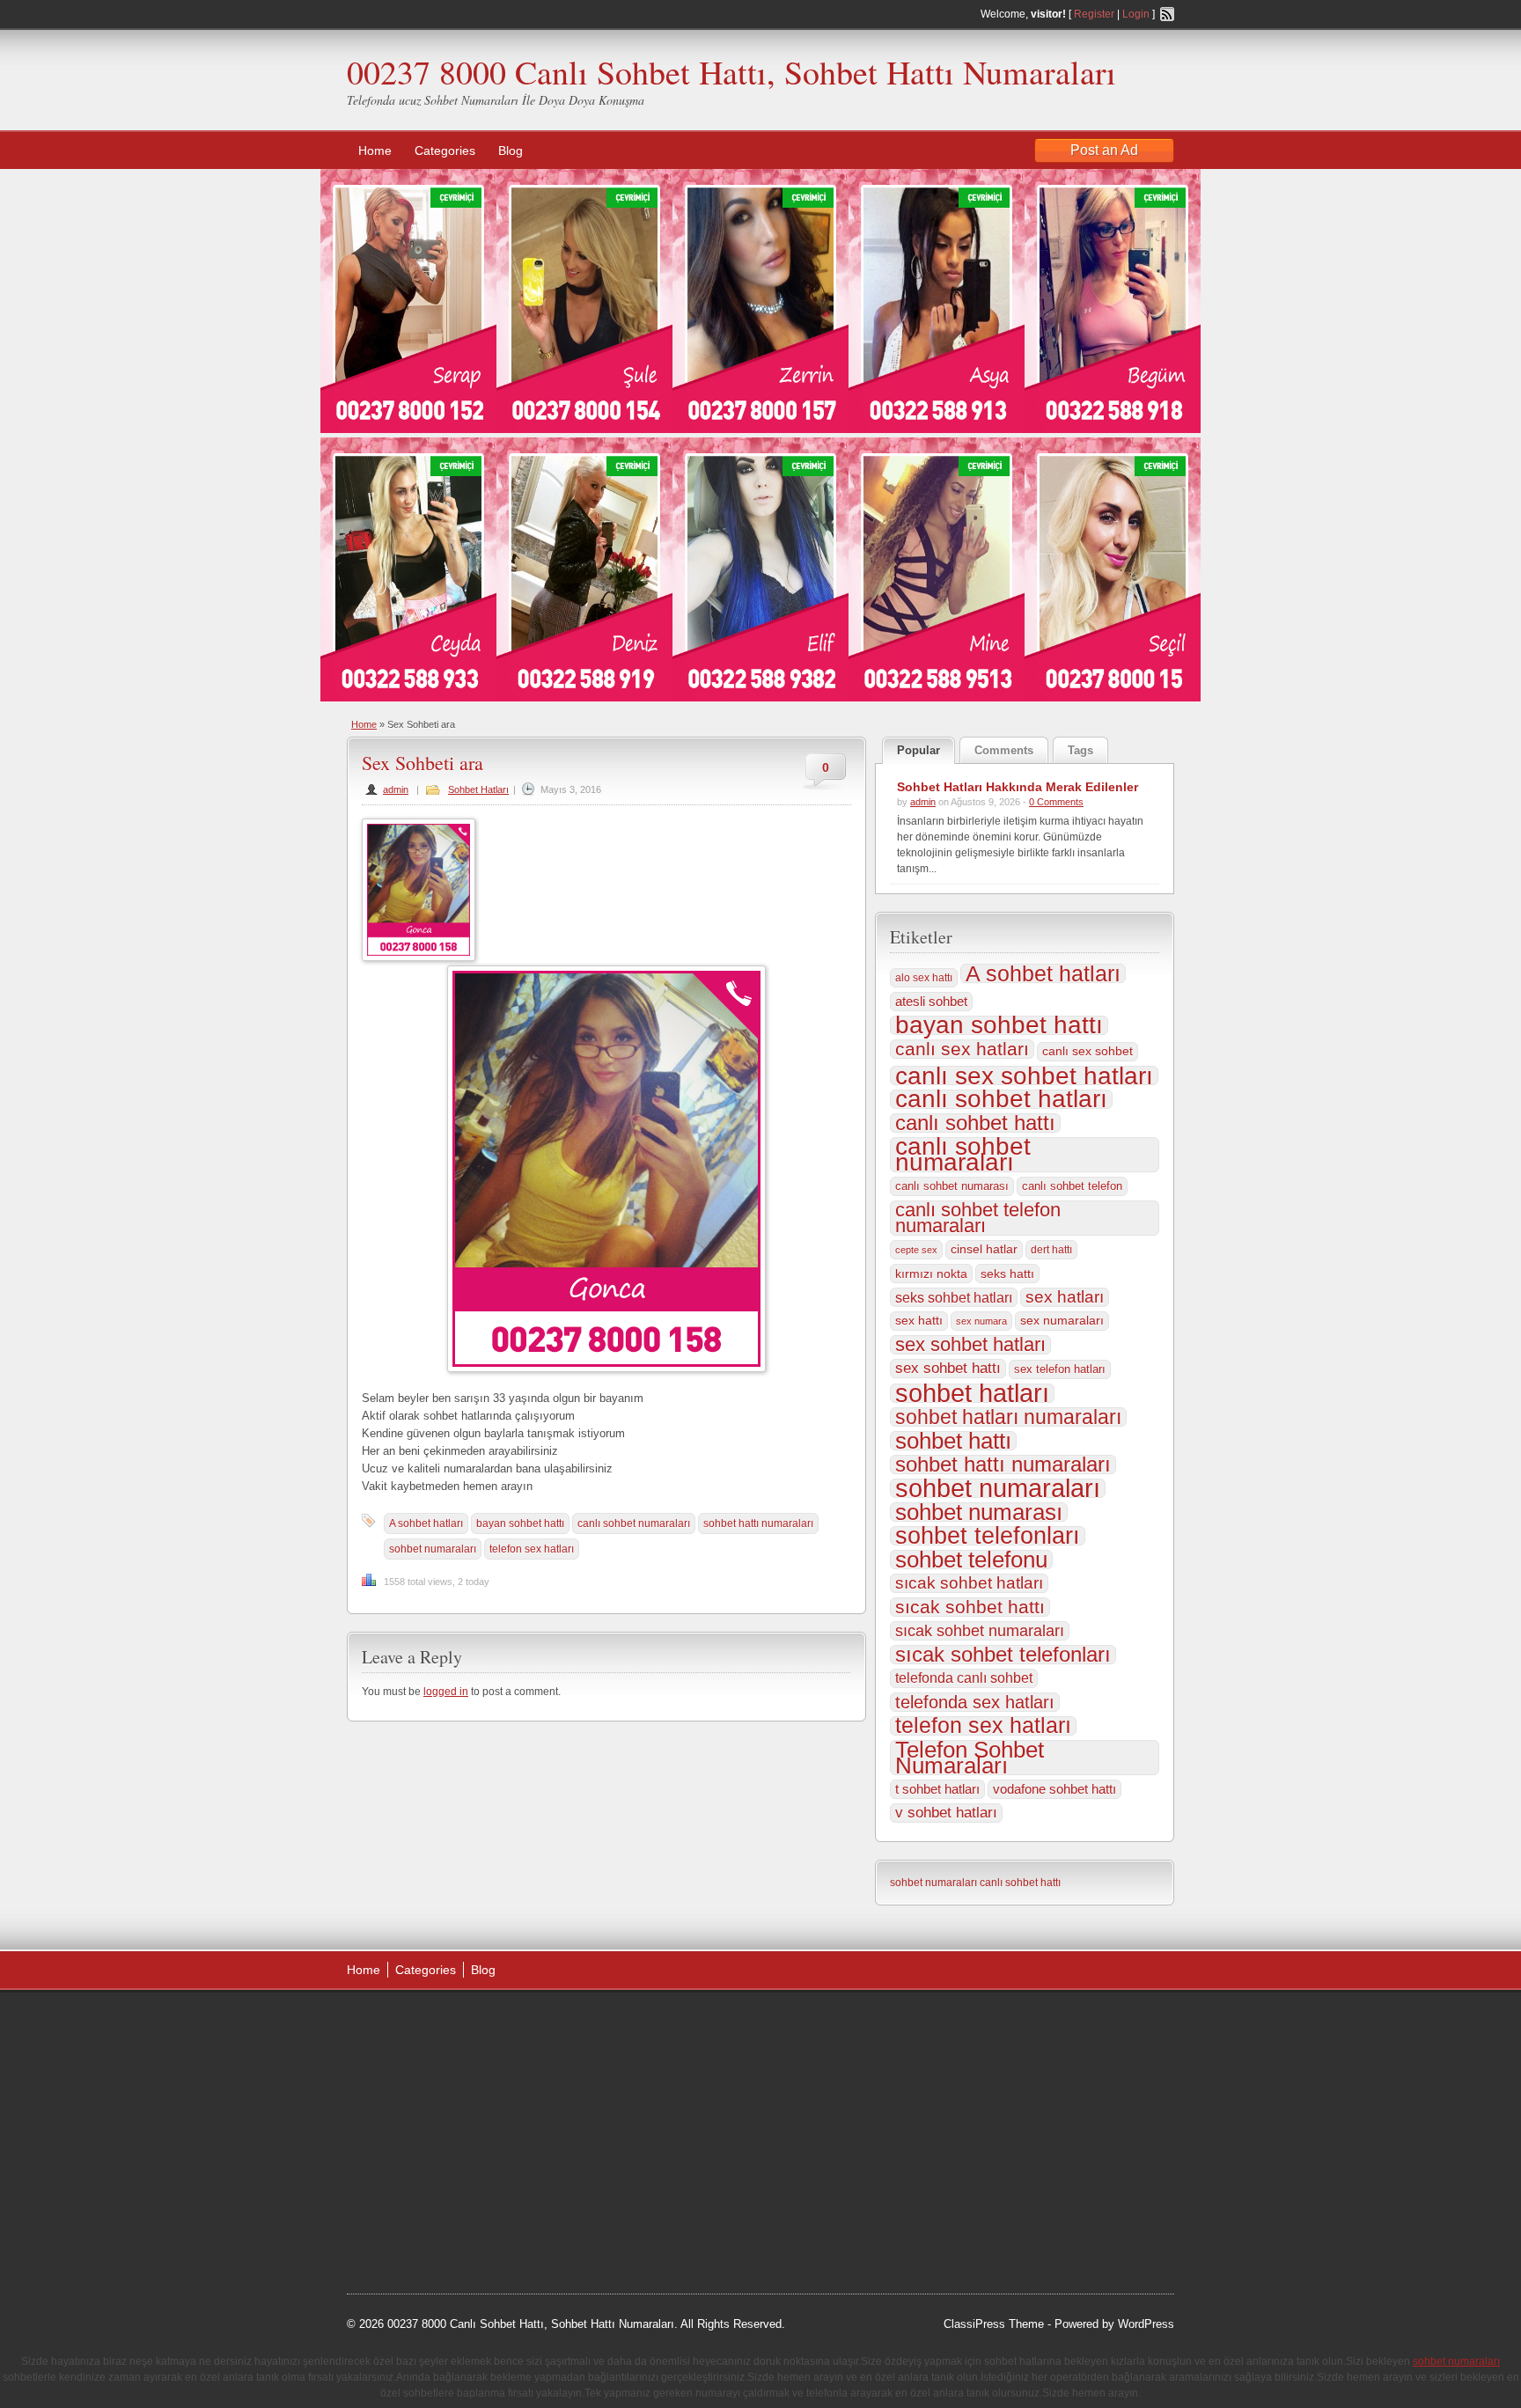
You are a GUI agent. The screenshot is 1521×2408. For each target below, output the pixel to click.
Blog (511, 150)
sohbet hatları (972, 1393)
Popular (918, 750)
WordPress (1146, 2324)
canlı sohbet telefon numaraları (978, 1218)
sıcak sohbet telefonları (1003, 1655)
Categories (445, 150)
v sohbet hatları (946, 1813)
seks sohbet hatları (954, 1297)
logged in (446, 1692)
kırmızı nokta (931, 1274)
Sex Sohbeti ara (422, 763)
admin (396, 789)
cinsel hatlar (984, 1249)
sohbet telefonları (988, 1536)
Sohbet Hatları (478, 789)
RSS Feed (1167, 14)
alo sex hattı (924, 978)
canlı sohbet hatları (1001, 1099)
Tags (1080, 750)
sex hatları (1065, 1297)
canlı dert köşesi (434, 2158)
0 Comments (1056, 802)
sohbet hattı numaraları (758, 1523)
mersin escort (436, 2224)
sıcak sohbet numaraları (980, 1631)
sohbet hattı (953, 1441)
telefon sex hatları (532, 1549)
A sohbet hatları (426, 1523)
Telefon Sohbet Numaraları (970, 1758)
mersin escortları (435, 2202)
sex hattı (919, 1321)
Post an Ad (1104, 150)
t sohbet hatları (937, 1789)
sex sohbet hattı (948, 1368)
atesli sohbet (931, 1001)
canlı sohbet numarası (952, 1186)
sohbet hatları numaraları (1008, 1417)
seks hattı (1007, 1274)
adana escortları (482, 2024)
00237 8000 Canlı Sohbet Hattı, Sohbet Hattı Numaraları (731, 72)
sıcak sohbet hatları (969, 1583)
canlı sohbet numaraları (634, 1523)
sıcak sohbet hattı (970, 1607)
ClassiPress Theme (994, 2324)
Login (1136, 14)
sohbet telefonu (971, 1560)
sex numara (981, 1321)
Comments (1004, 750)
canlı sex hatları (962, 1049)
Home (375, 150)
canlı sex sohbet (1087, 1051)
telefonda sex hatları (975, 1702)
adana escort (397, 2024)
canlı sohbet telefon (1072, 1186)
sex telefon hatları (1060, 1369)
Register (1094, 14)
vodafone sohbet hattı (1054, 1789)
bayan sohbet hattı (520, 1523)
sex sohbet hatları (970, 1345)
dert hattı (1051, 1250)
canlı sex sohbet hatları (1024, 1076)
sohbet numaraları (433, 1549)
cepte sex (916, 1250)
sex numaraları (1062, 1321)
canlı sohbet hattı (975, 1123)
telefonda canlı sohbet (964, 1678)
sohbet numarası (979, 1512)
